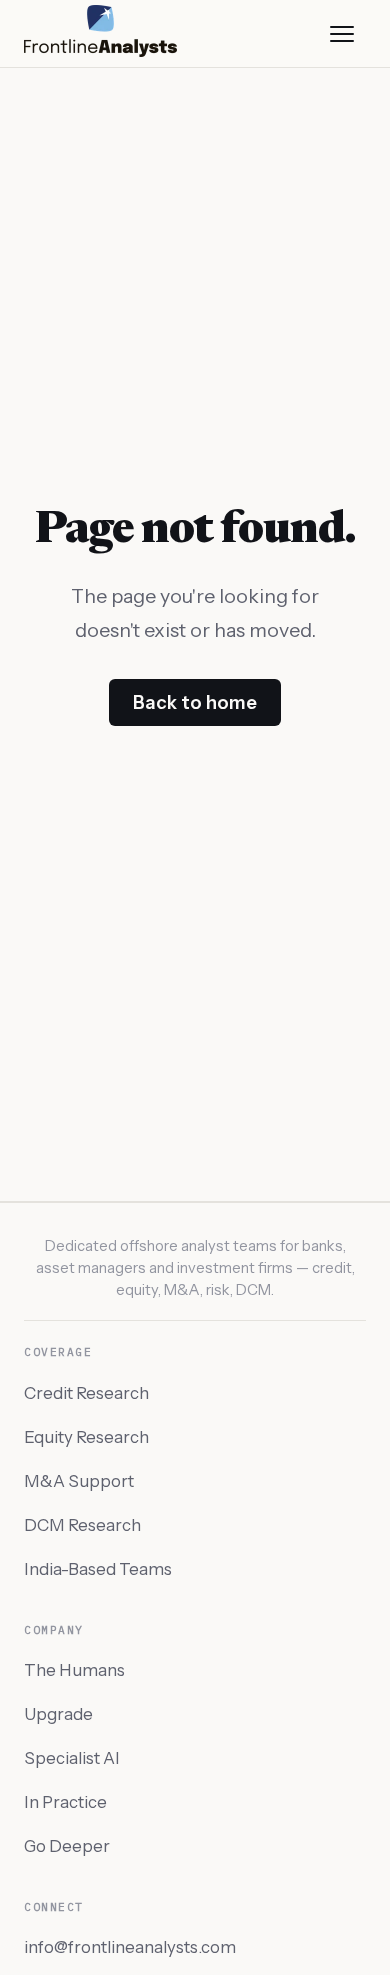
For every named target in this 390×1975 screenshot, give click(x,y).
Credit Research (86, 1393)
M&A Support (79, 1481)
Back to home (195, 702)
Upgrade (58, 1714)
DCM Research (82, 1525)
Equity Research (86, 1437)
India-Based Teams (98, 1569)
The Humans (74, 1670)
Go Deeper (67, 1846)
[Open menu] (342, 34)
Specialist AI (72, 1758)
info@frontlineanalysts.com (130, 1947)
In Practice (65, 1802)
